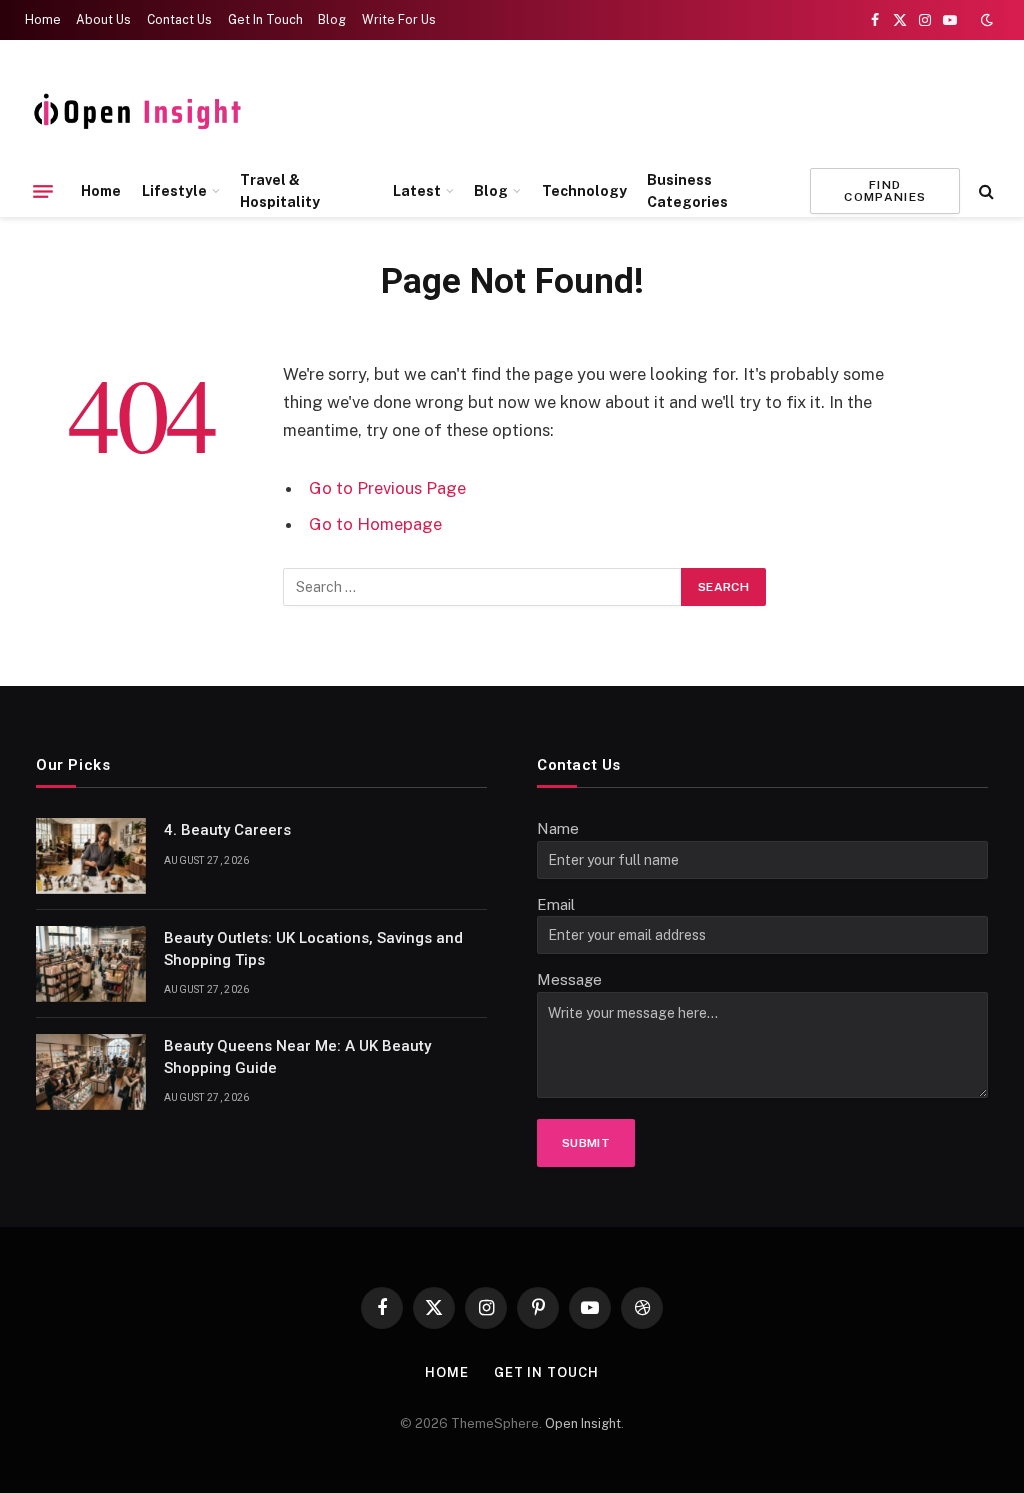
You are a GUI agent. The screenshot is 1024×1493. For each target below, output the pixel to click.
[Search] (984, 191)
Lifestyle (174, 191)
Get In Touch (265, 20)
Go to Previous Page (387, 488)
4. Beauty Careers (227, 830)
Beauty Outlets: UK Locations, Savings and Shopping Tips (313, 948)
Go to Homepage (375, 524)
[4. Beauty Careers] (91, 856)
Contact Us (179, 20)
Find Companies (885, 191)
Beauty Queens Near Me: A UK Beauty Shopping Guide (297, 1056)
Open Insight (583, 1423)
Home (43, 20)
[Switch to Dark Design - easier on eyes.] (985, 20)
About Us (103, 20)
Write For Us (399, 20)
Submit (586, 1143)
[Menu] (43, 191)
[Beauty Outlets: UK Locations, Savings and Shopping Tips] (91, 964)
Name (558, 828)
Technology (584, 191)
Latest (417, 191)
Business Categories (687, 191)
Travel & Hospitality (280, 191)
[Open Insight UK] (141, 113)
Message (569, 979)
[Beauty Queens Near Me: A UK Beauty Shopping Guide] (91, 1072)
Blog (332, 20)
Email (556, 904)
